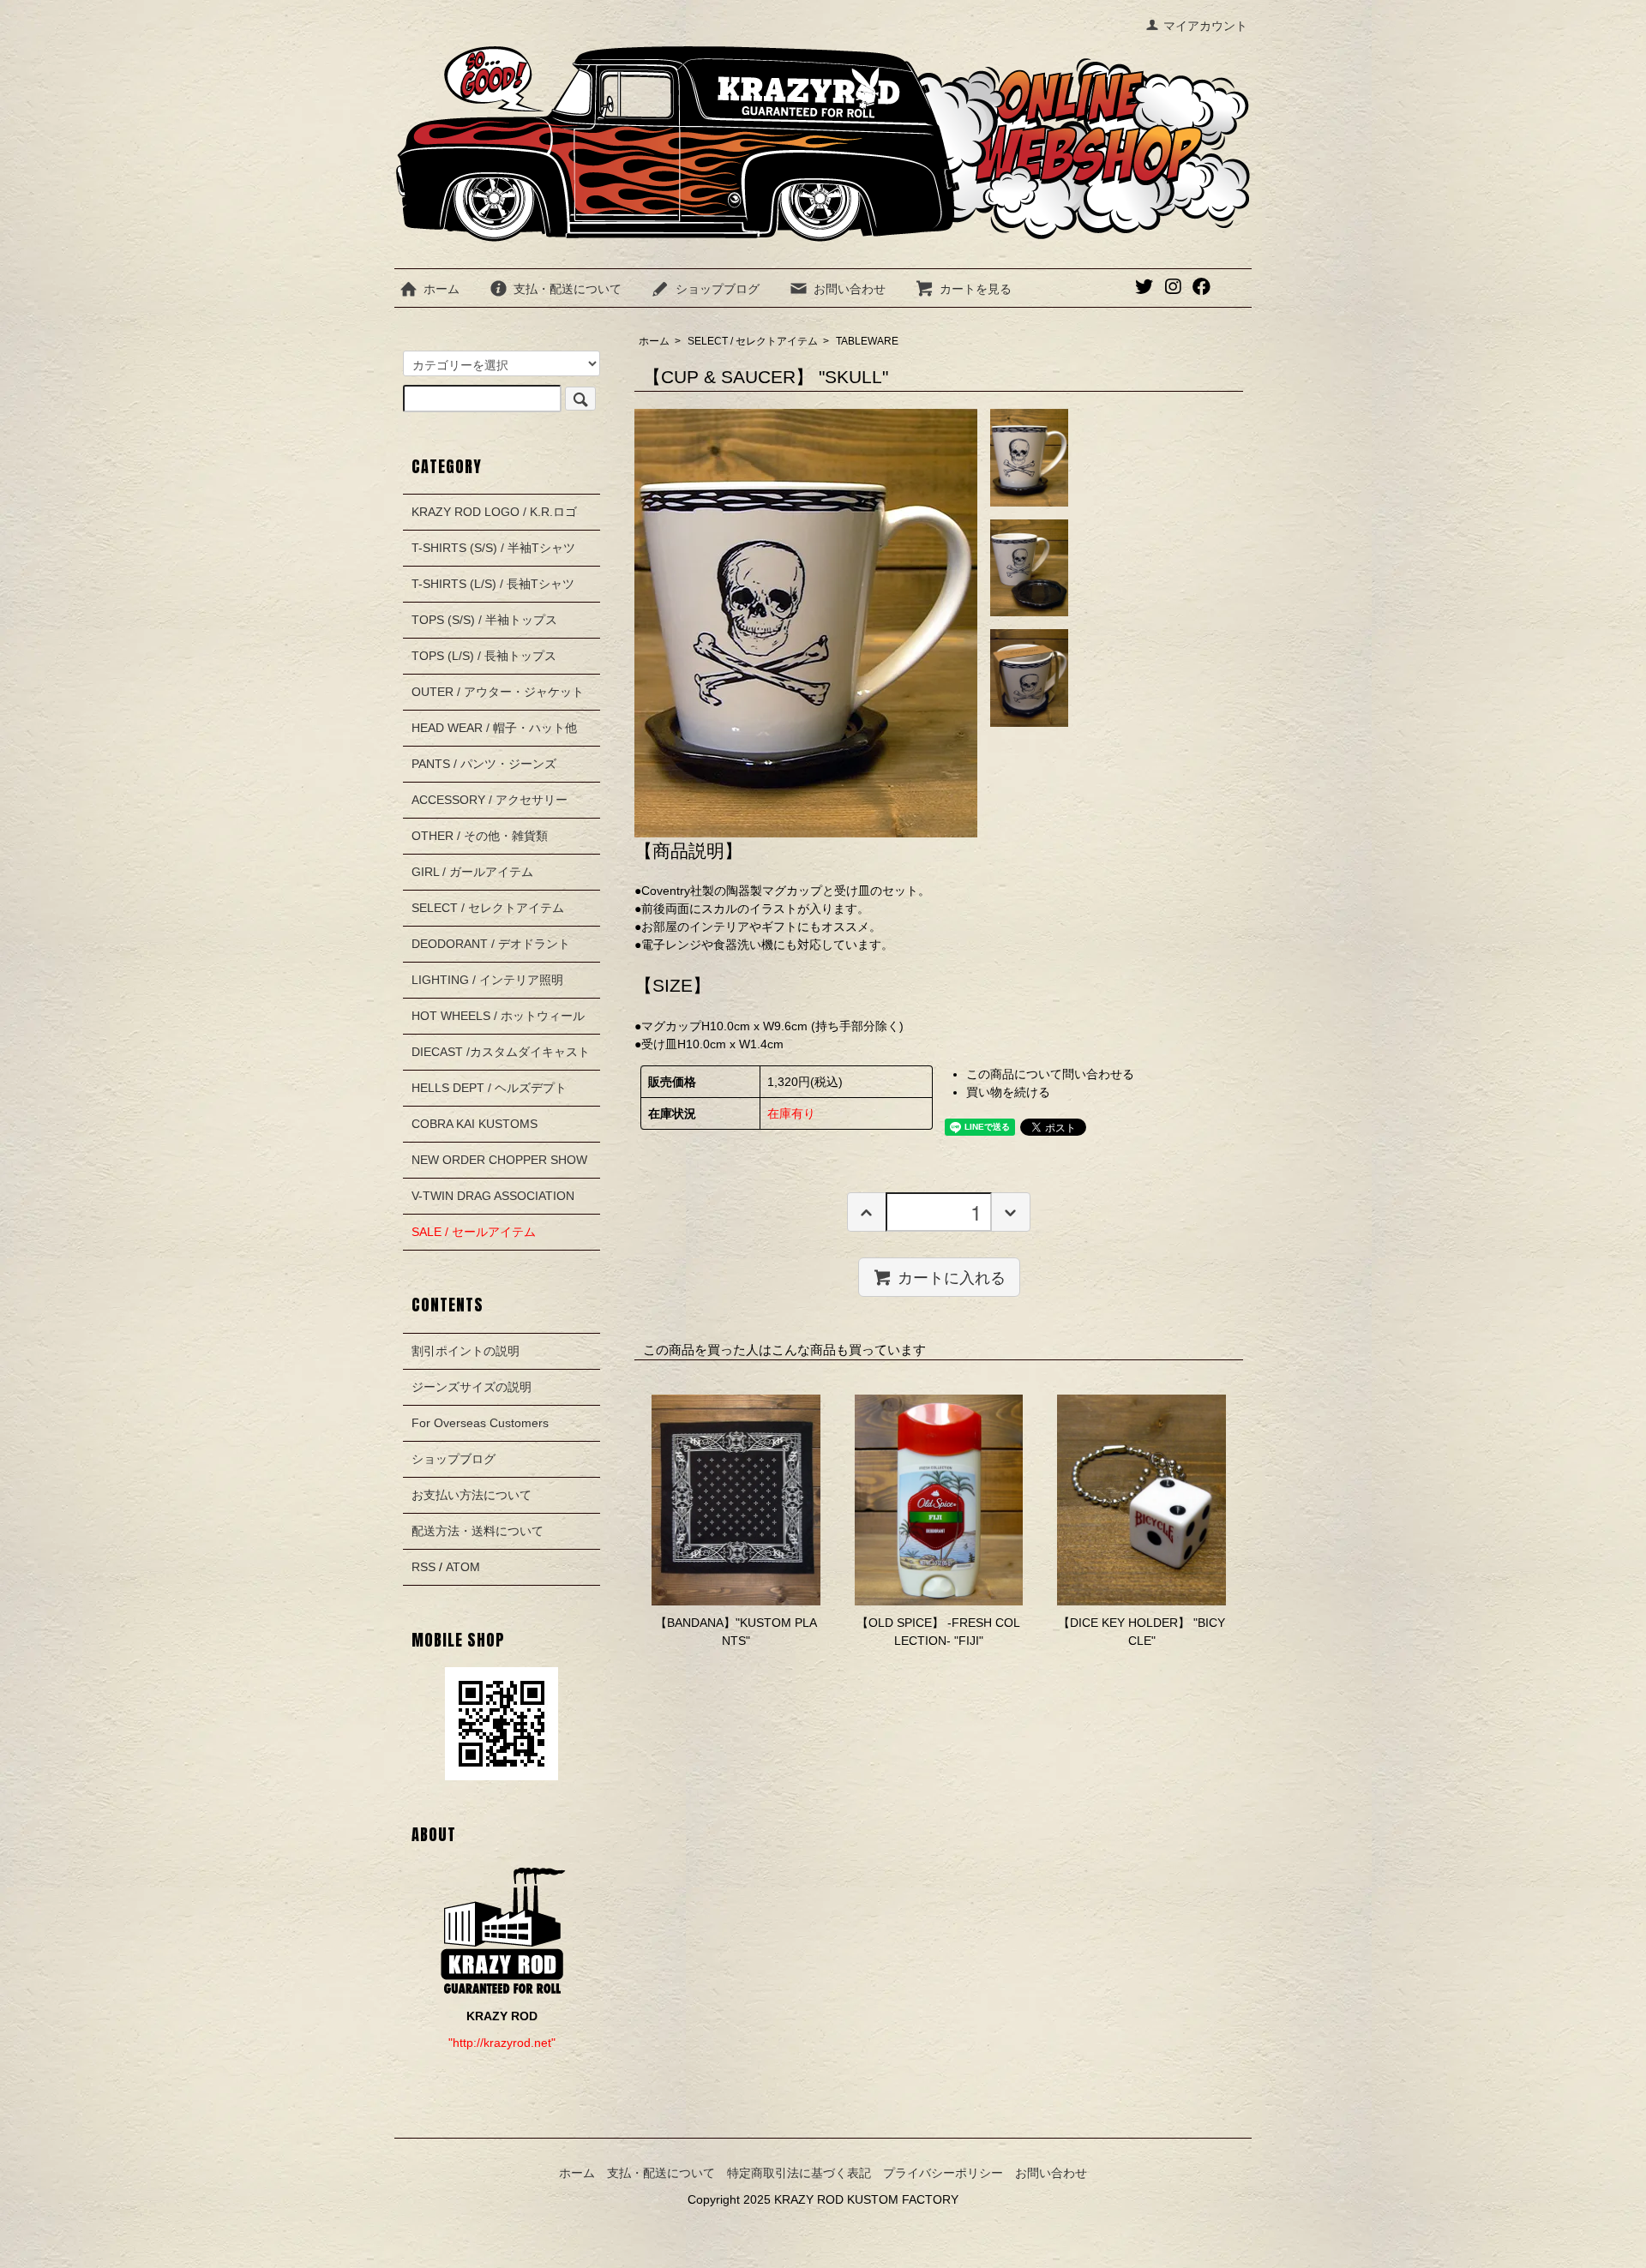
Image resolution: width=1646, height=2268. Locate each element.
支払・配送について (568, 289)
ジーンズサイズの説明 (472, 1387)
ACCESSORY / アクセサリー (490, 800)
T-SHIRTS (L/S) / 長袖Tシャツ (493, 584)
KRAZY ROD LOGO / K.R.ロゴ (494, 512)
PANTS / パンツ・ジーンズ (484, 764)
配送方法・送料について (478, 1531)
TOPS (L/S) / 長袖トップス (484, 656)
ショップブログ (718, 289)
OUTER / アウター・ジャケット (498, 692)
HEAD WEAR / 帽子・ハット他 (494, 728)
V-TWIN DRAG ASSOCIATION (493, 1196)
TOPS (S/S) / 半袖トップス (484, 620)
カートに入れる (952, 1276)
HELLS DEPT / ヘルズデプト (489, 1088)
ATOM (463, 1567)
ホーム (442, 289)
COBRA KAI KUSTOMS (475, 1124)
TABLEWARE (867, 341)
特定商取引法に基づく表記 (799, 2173)
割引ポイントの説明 (466, 1351)
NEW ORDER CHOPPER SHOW (499, 1160)
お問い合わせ (850, 289)
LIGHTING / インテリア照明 (487, 980)
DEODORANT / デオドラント (491, 944)
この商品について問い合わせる (1050, 1074)
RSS (424, 1567)
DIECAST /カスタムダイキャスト (501, 1052)
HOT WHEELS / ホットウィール (498, 1016)
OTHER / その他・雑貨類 (480, 836)
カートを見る (976, 289)
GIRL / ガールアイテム (472, 872)
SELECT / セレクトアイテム (753, 341)
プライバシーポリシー (943, 2173)
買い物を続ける (1008, 1092)
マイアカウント (1205, 26)
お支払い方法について (472, 1495)
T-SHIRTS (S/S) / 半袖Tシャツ (493, 548)
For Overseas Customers (480, 1423)
